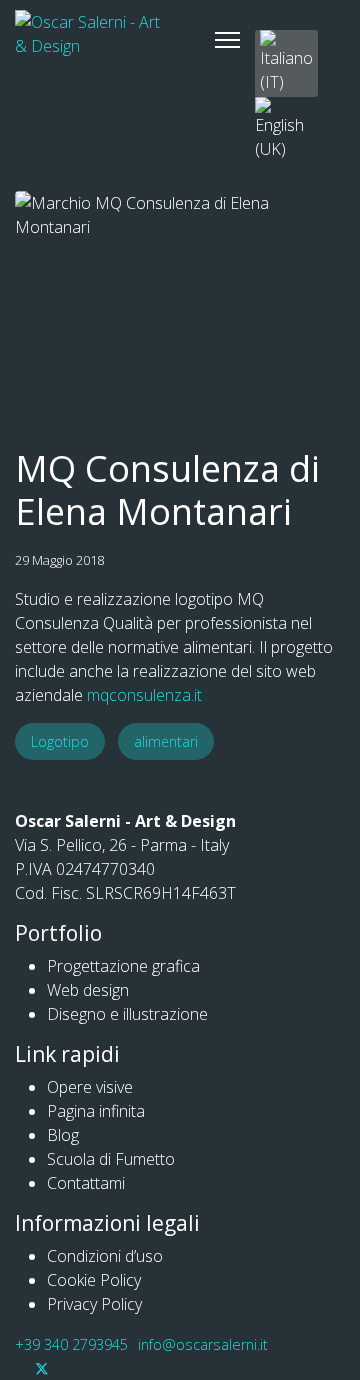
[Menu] (227, 40)
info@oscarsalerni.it (203, 1344)
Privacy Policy (94, 1304)
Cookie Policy (94, 1280)
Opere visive (90, 1087)
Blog (63, 1135)
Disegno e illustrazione (127, 1014)
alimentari (166, 741)
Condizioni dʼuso (105, 1256)
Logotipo (60, 741)
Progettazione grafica (123, 966)
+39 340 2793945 (71, 1344)
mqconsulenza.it (144, 695)
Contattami (86, 1183)
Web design (88, 990)
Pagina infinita (96, 1111)
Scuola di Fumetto (111, 1159)
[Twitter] (42, 1368)
